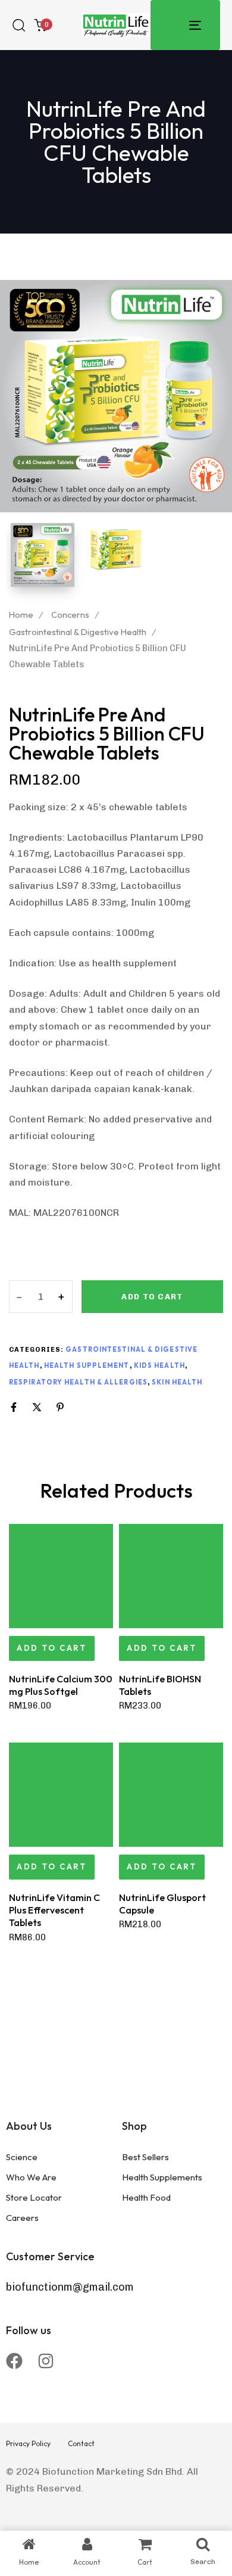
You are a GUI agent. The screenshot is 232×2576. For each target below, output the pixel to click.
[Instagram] (46, 2361)
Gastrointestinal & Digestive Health (78, 632)
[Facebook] (14, 2361)
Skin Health (177, 1382)
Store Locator (34, 2197)
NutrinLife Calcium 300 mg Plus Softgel (61, 1685)
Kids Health (159, 1365)
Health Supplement (87, 1365)
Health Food (146, 2197)
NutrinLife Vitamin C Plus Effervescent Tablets (54, 1910)
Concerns (70, 615)
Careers (22, 2218)
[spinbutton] (41, 1297)
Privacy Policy (28, 2443)
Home (21, 615)
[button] (52, 1648)
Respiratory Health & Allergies (78, 1382)
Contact (81, 2443)
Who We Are (31, 2177)
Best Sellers (145, 2157)
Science (22, 2157)
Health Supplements (162, 2177)
